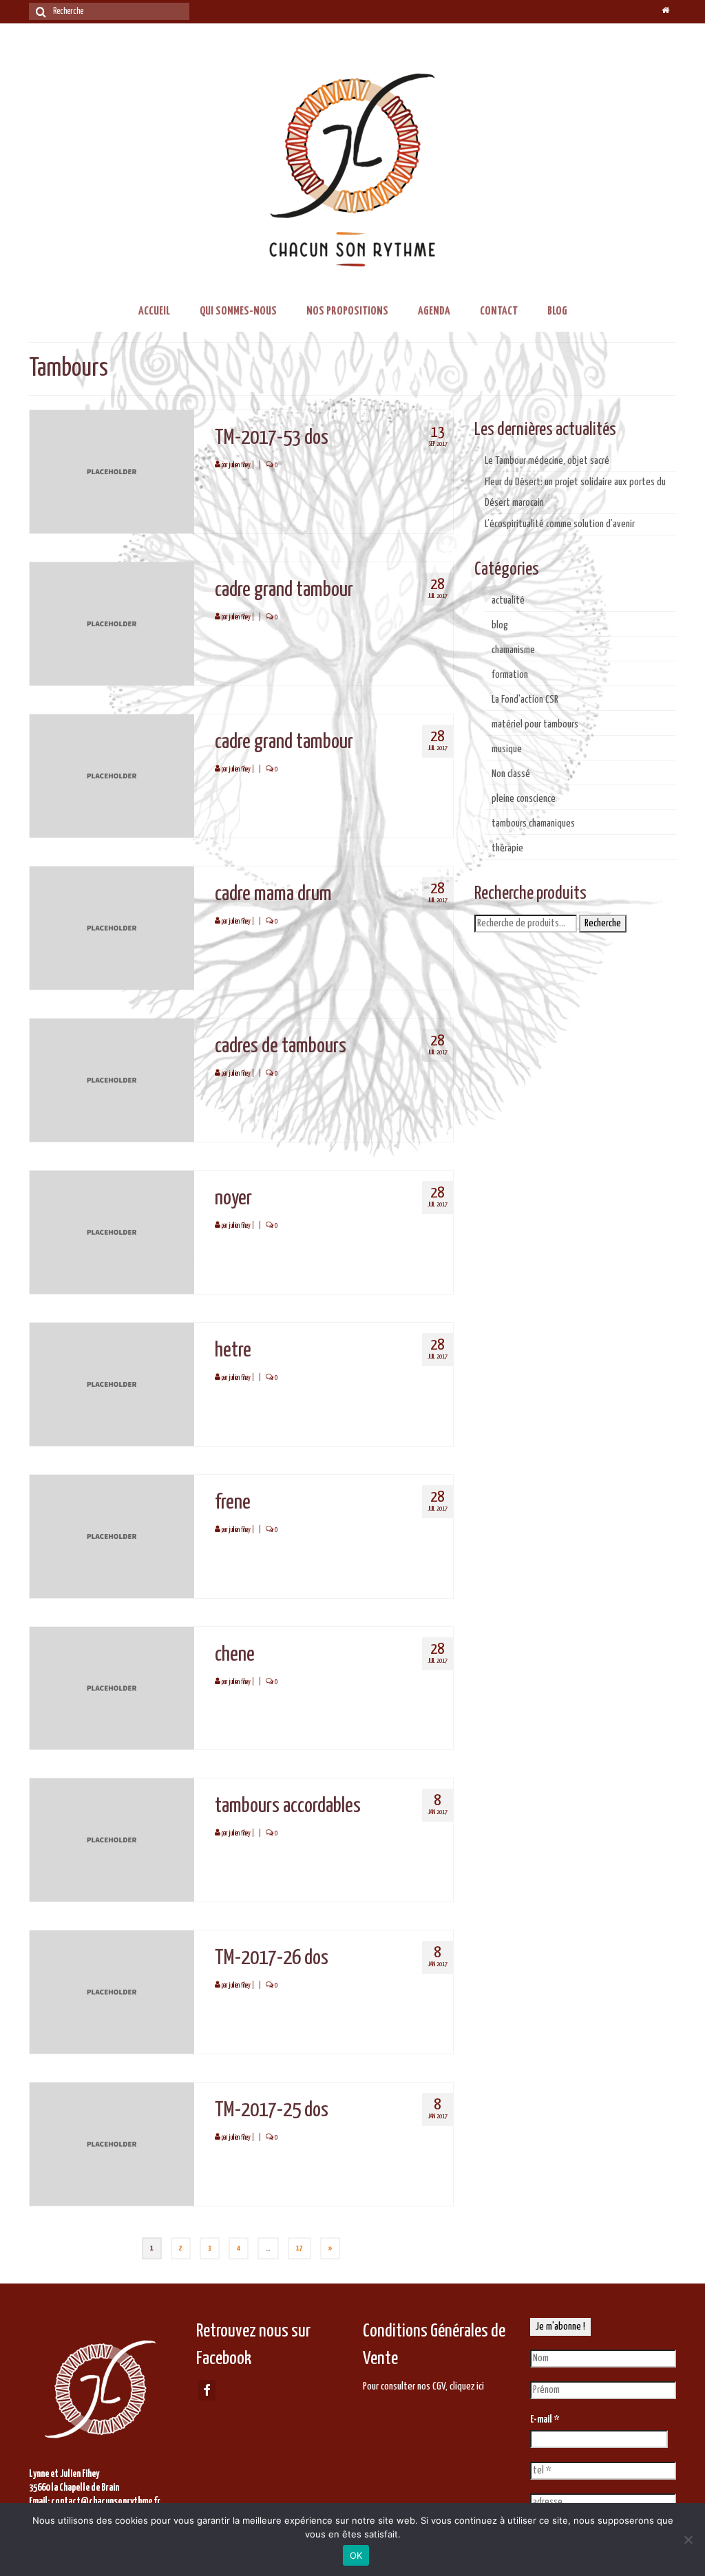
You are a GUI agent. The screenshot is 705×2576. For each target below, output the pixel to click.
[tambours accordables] (112, 1840)
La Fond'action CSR (525, 700)
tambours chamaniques (533, 823)
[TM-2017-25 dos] (112, 2144)
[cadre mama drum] (112, 927)
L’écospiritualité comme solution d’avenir (560, 524)
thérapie (507, 848)
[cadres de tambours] (112, 1079)
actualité (508, 600)
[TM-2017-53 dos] (112, 471)
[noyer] (112, 1232)
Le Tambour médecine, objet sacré (547, 461)
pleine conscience (524, 799)
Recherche (603, 923)
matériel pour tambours (535, 724)
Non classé (511, 774)
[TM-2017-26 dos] (112, 1992)
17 (299, 2248)
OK (356, 2555)
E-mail (545, 2419)
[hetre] (112, 1384)
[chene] (112, 1688)
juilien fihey (240, 465)
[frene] (112, 1536)
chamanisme (513, 650)
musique (507, 749)
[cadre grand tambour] (112, 623)
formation (510, 675)
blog (500, 625)
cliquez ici (467, 2386)
